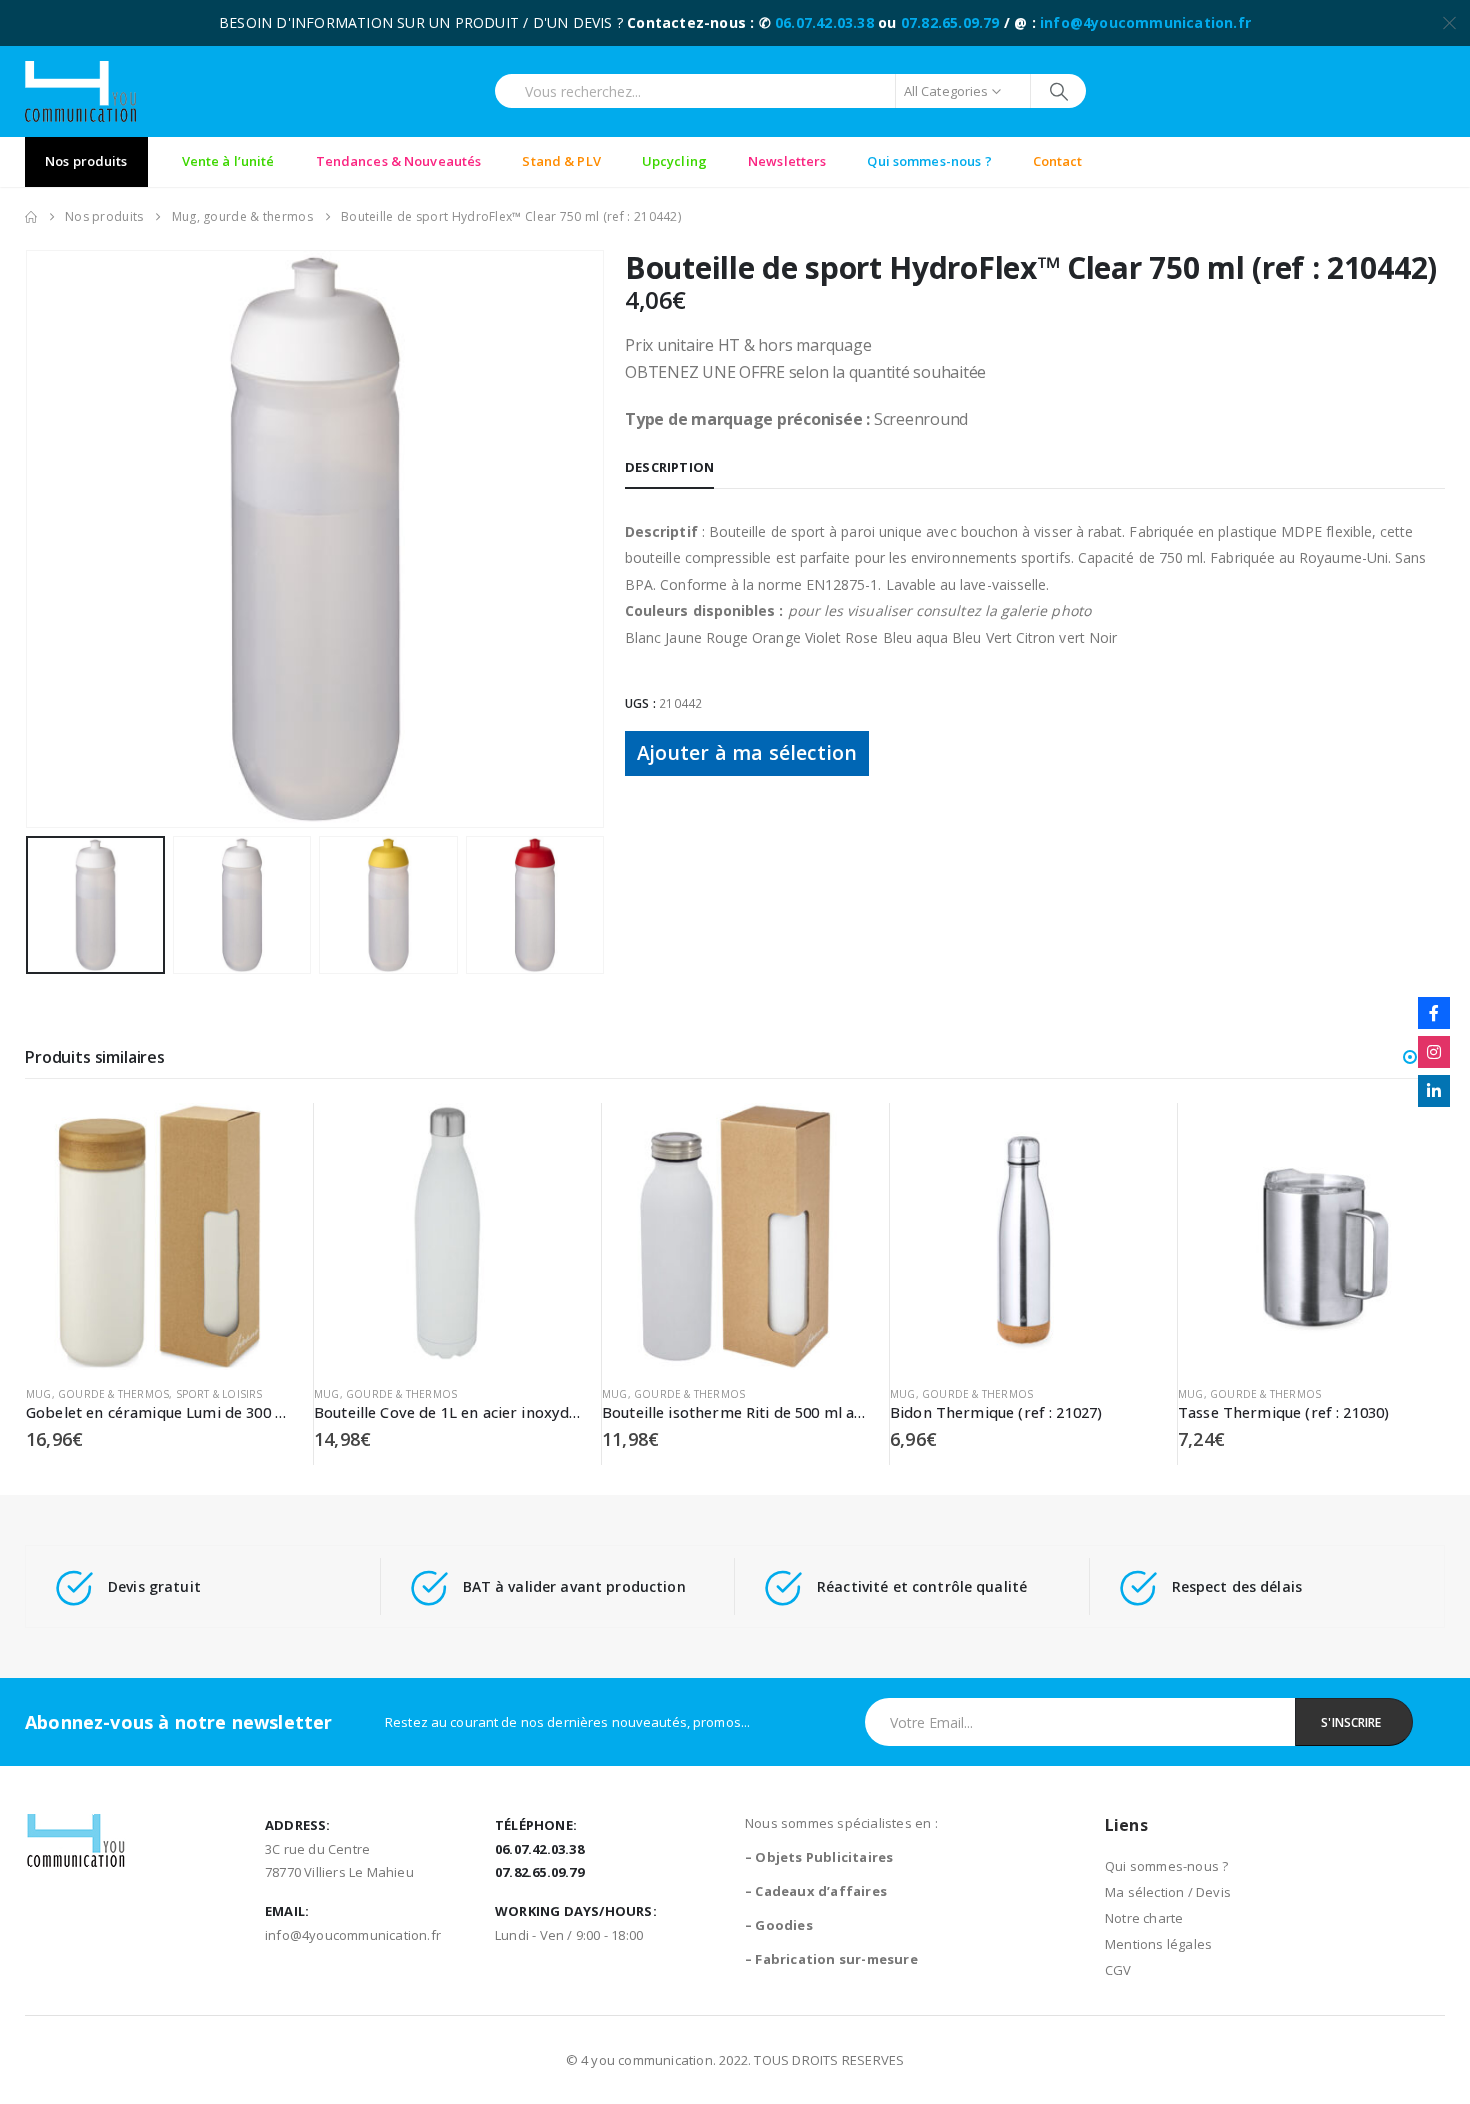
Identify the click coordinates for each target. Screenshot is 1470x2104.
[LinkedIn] (1434, 1091)
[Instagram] (1434, 1052)
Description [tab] (669, 467)
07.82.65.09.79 (950, 22)
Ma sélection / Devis (1168, 1892)
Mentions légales (1158, 1944)
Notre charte (1144, 1918)
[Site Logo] (80, 91)
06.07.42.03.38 (824, 22)
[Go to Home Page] (31, 217)
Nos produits (86, 161)
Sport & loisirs (219, 1394)
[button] (30, 539)
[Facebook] (1434, 1013)
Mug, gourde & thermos (97, 1394)
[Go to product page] (159, 1236)
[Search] (1058, 91)
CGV (1118, 1970)
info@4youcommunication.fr (1145, 22)
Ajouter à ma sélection (747, 752)
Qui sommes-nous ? (1166, 1866)
